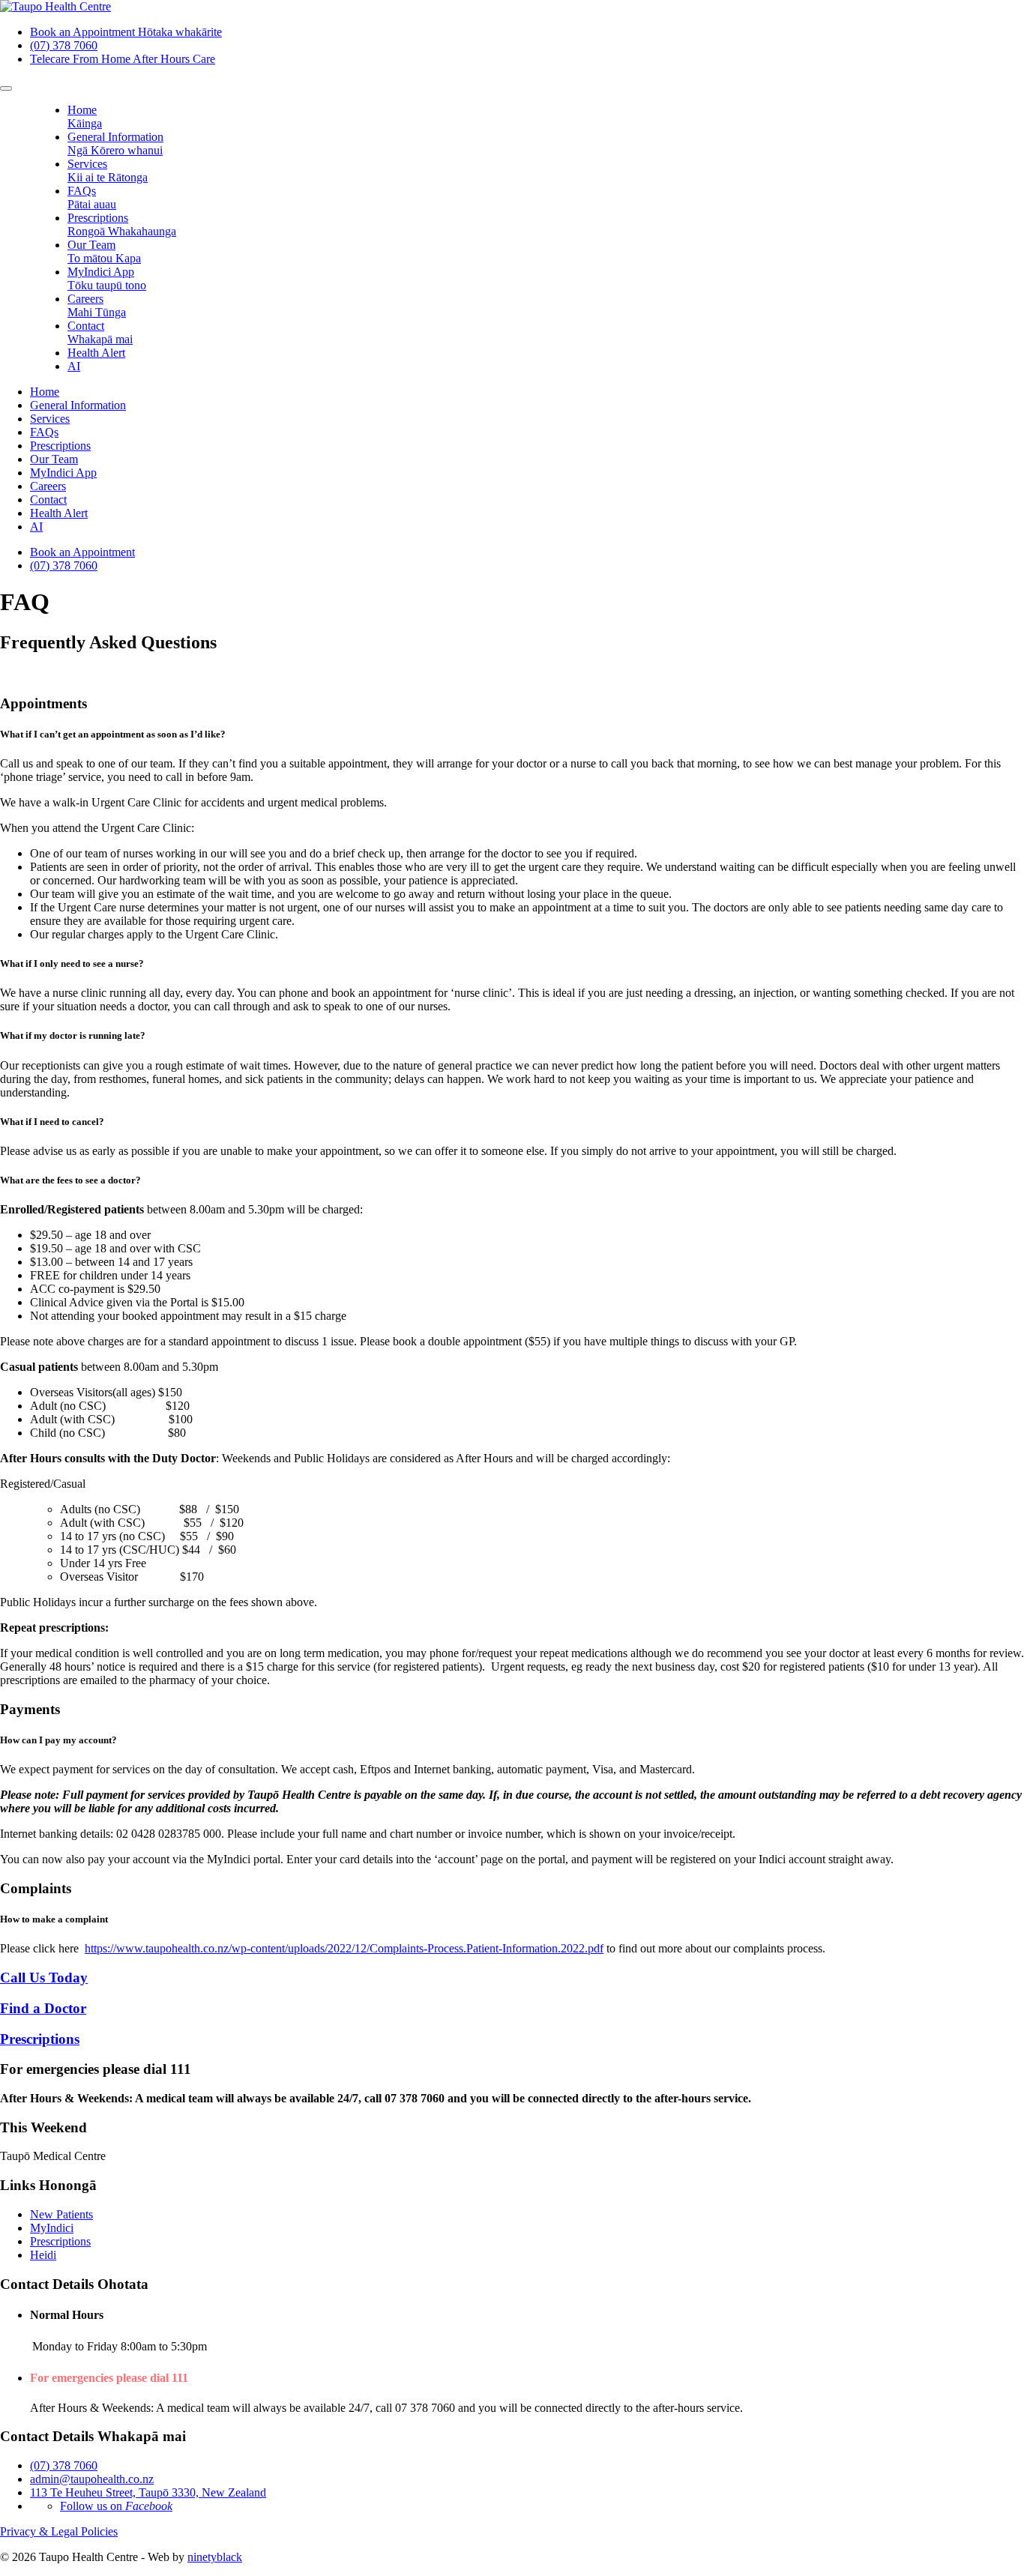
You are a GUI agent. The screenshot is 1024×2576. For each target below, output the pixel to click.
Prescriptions (122, 224)
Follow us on (116, 2506)
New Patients (61, 2214)
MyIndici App (107, 278)
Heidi (43, 2255)
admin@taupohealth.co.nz (92, 2479)
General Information (115, 144)
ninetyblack (215, 2557)
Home (85, 117)
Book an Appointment (82, 552)
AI (74, 366)
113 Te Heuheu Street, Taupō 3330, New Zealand (148, 2492)
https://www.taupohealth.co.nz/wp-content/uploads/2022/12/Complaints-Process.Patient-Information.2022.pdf (344, 1948)
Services (108, 171)
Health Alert (96, 353)
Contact (100, 332)
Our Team (104, 251)
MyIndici (52, 2228)
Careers (97, 305)
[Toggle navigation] (6, 88)
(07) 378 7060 (64, 565)
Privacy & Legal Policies (59, 2531)
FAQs (92, 197)
